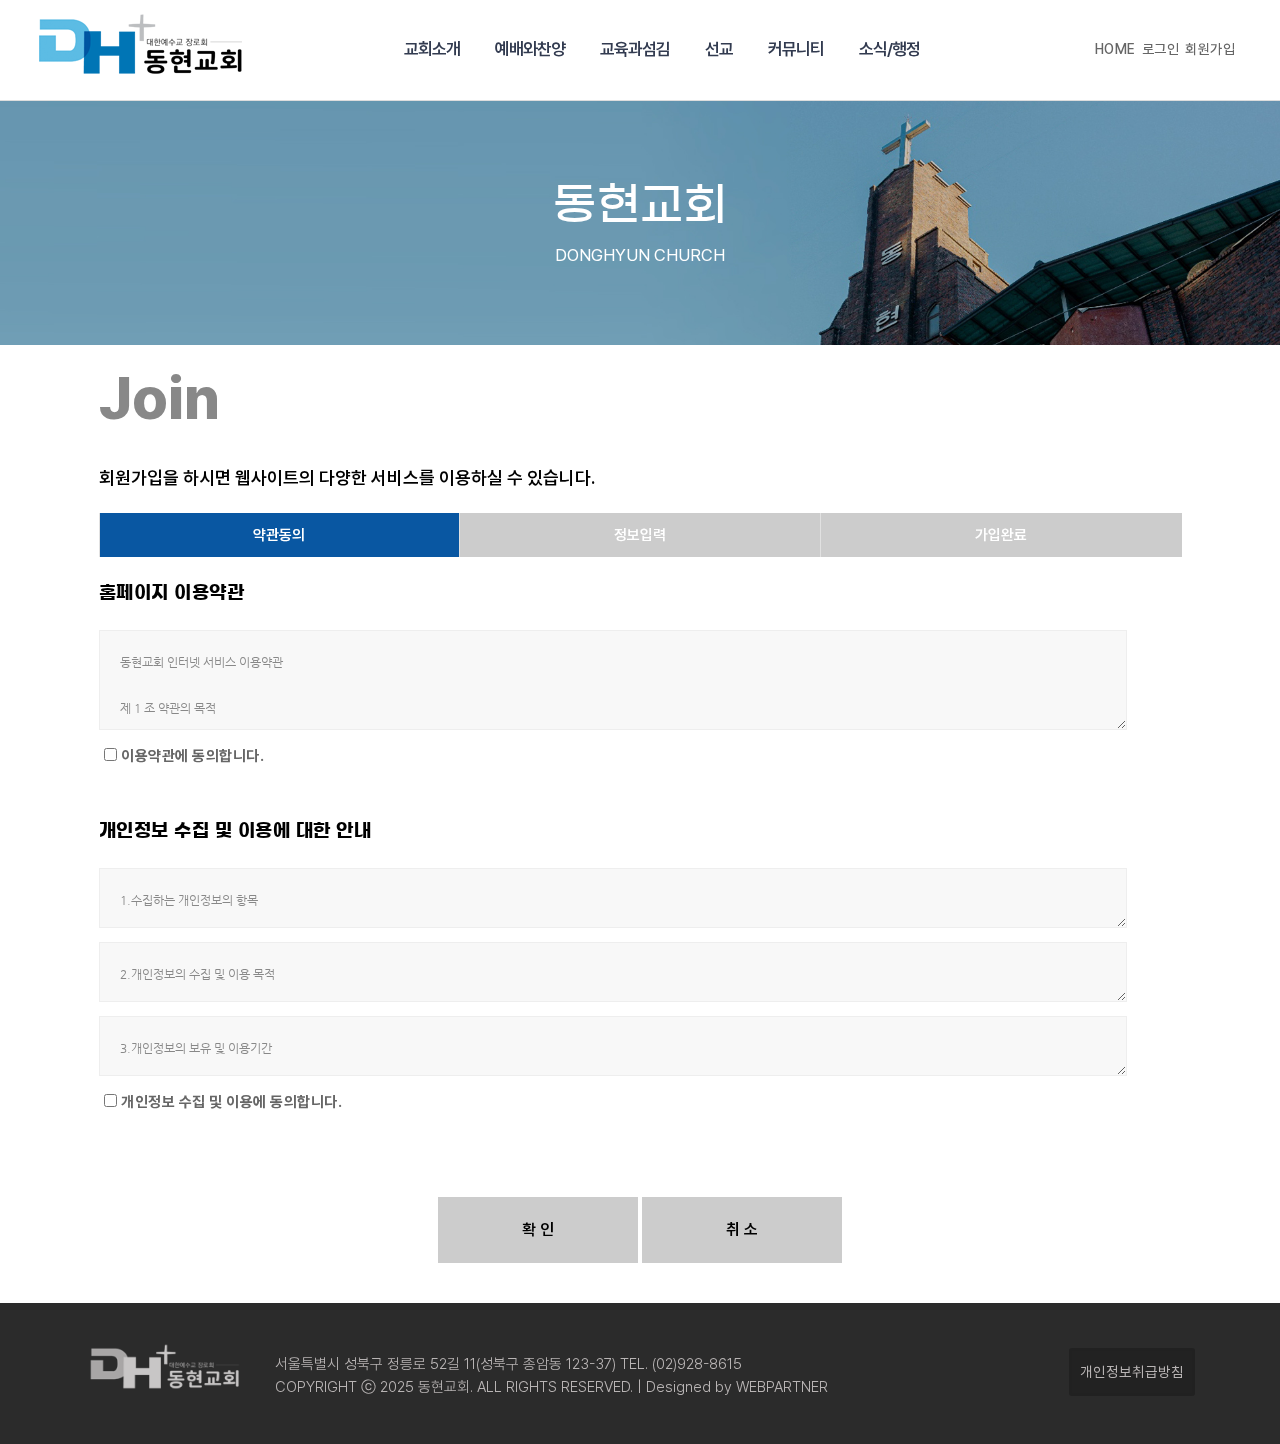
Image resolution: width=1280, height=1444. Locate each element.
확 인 (538, 1229)
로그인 (1161, 49)
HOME (1115, 49)
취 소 (742, 1229)
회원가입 (1210, 49)
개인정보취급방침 (1132, 1371)
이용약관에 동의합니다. (192, 756)
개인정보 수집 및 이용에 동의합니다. (231, 1102)
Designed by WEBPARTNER (735, 1387)
